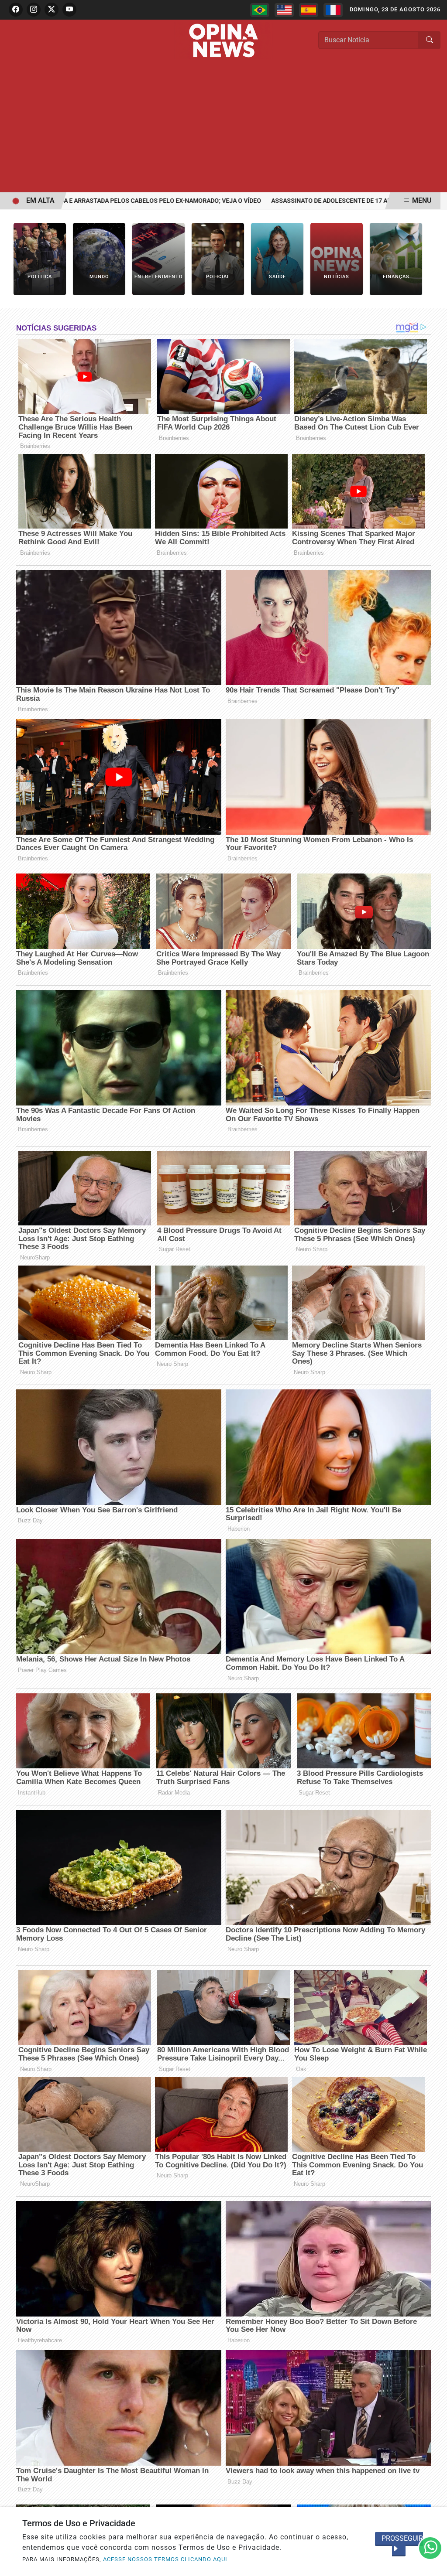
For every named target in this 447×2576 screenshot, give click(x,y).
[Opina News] (223, 40)
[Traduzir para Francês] (333, 10)
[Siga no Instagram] (34, 10)
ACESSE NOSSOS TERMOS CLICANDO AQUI (165, 2559)
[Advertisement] (223, 127)
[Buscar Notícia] (430, 40)
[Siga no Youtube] (69, 10)
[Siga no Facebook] (16, 10)
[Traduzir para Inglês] (284, 10)
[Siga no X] (52, 10)
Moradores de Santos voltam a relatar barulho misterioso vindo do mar (177, 201)
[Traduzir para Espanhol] (309, 10)
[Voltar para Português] (260, 10)
